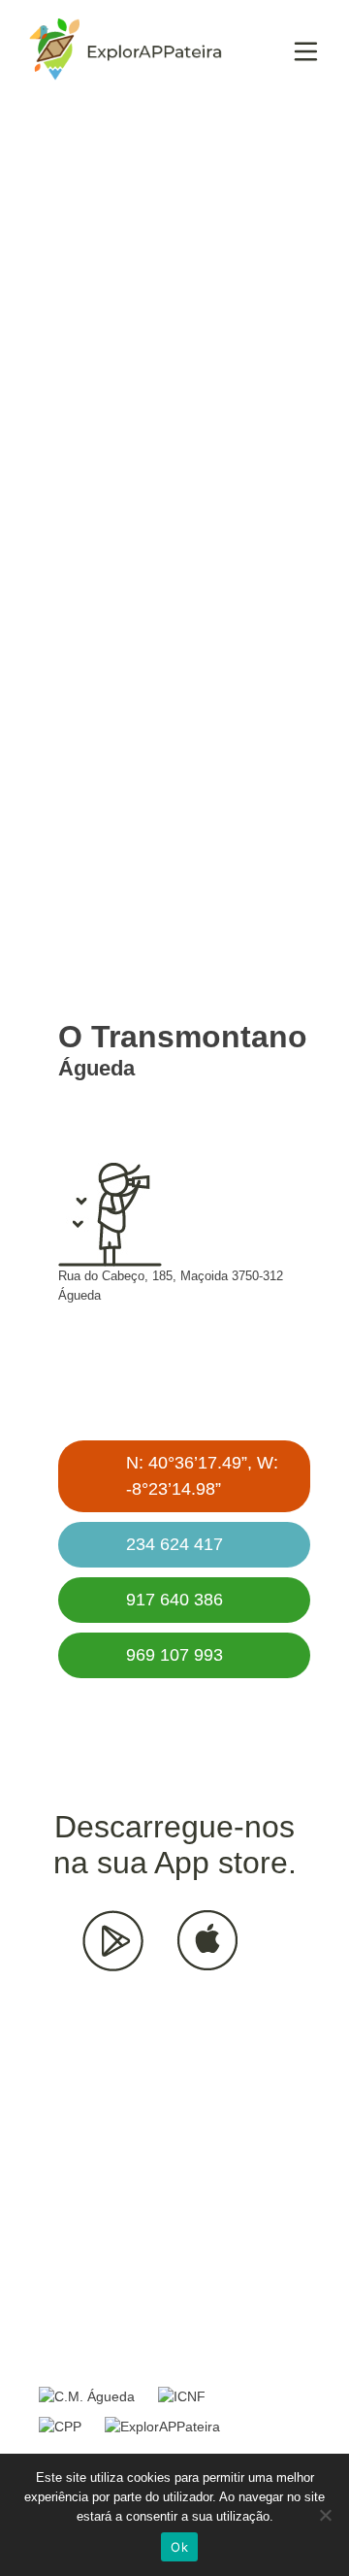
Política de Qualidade (122, 2341)
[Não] (325, 2515)
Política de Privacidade (127, 2365)
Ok (179, 2547)
